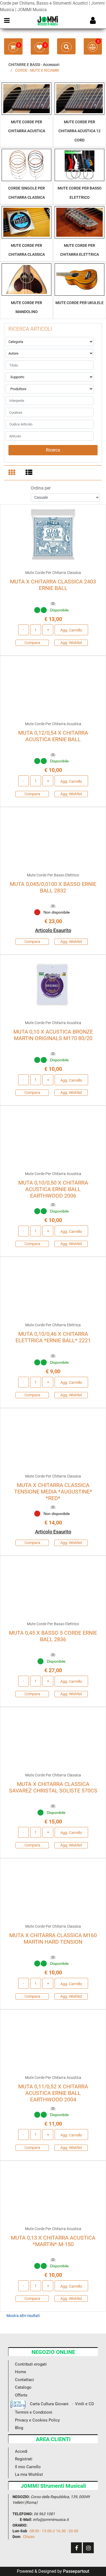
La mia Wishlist (29, 2474)
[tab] (13, 473)
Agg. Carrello (71, 630)
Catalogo (23, 2387)
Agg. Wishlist (71, 643)
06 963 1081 (44, 2514)
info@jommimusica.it (51, 2520)
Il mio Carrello (28, 2467)
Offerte (21, 2395)
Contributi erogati (31, 2364)
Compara (32, 643)
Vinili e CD (85, 2404)
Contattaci (24, 2380)
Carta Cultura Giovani (47, 2404)
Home (21, 2372)
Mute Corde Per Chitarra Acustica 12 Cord (79, 131)
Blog (19, 2428)
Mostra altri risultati (23, 2316)
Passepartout (76, 2571)
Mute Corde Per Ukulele (79, 303)
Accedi (21, 2451)
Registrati (24, 2459)
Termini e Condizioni (34, 2412)
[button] (53, 450)
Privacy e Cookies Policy (37, 2420)
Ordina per (41, 488)
